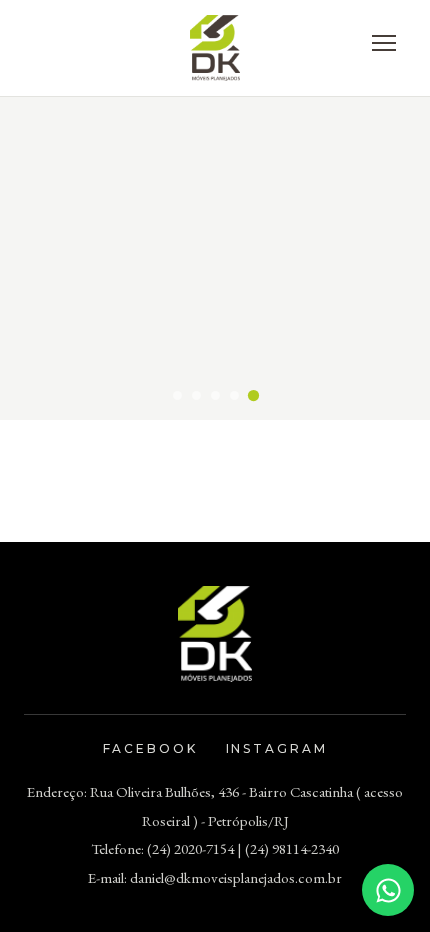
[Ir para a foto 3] (215, 395)
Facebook (150, 748)
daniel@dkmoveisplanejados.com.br (236, 877)
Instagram (277, 748)
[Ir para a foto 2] (196, 395)
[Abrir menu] (384, 43)
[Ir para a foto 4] (234, 395)
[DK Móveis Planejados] (215, 48)
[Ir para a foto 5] (252, 394)
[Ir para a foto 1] (177, 395)
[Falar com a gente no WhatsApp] (388, 890)
